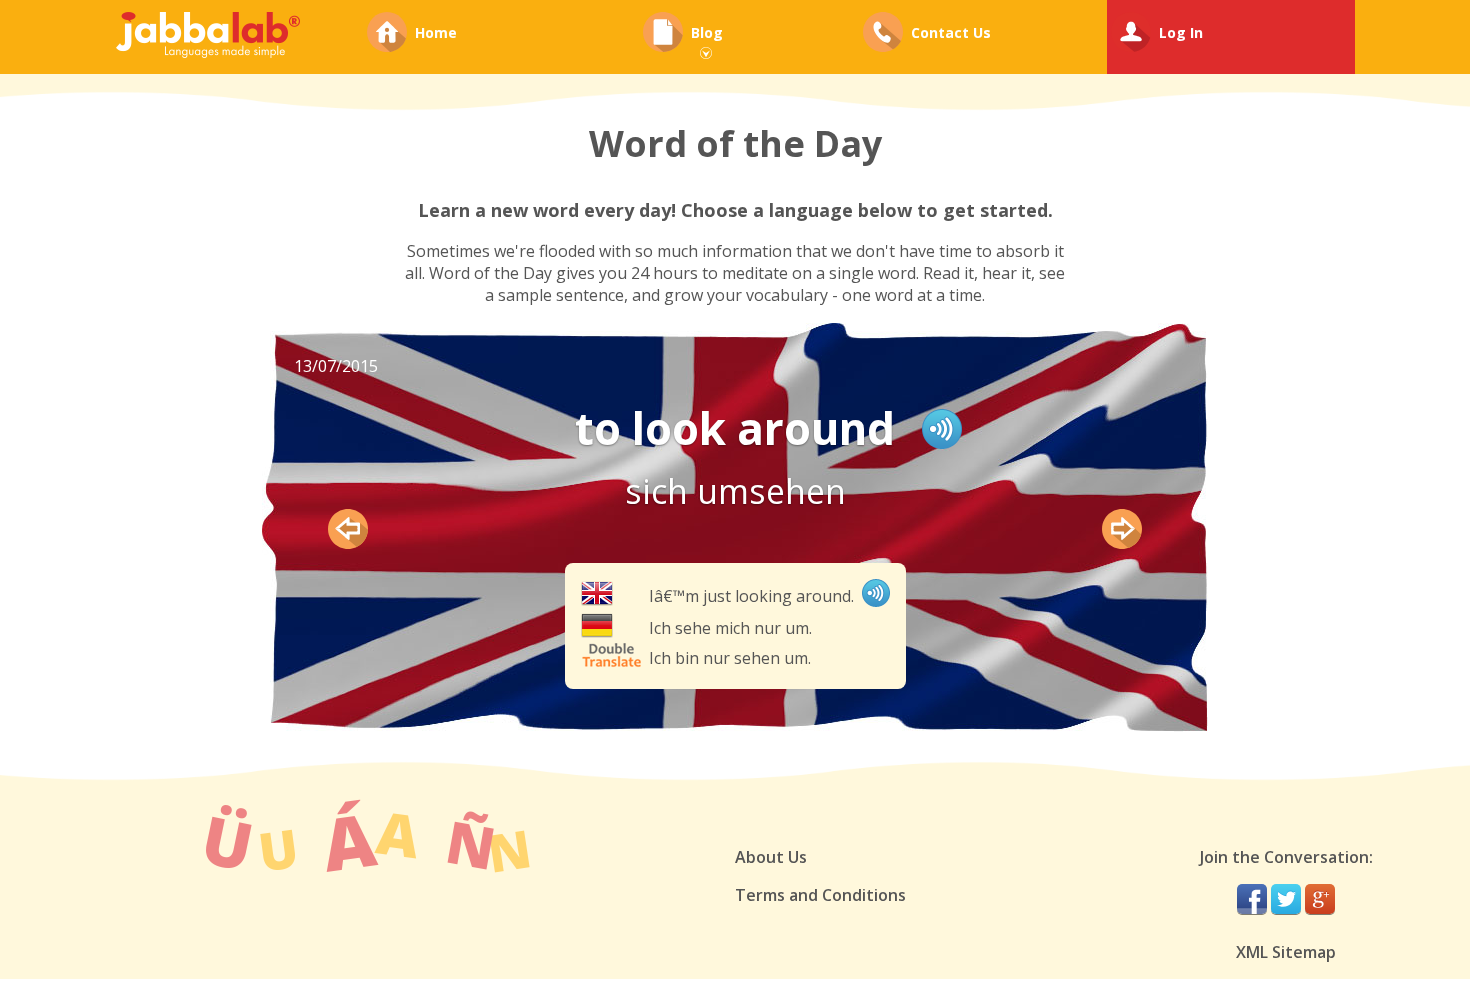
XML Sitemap (1286, 952)
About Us (771, 857)
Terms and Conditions (820, 895)
